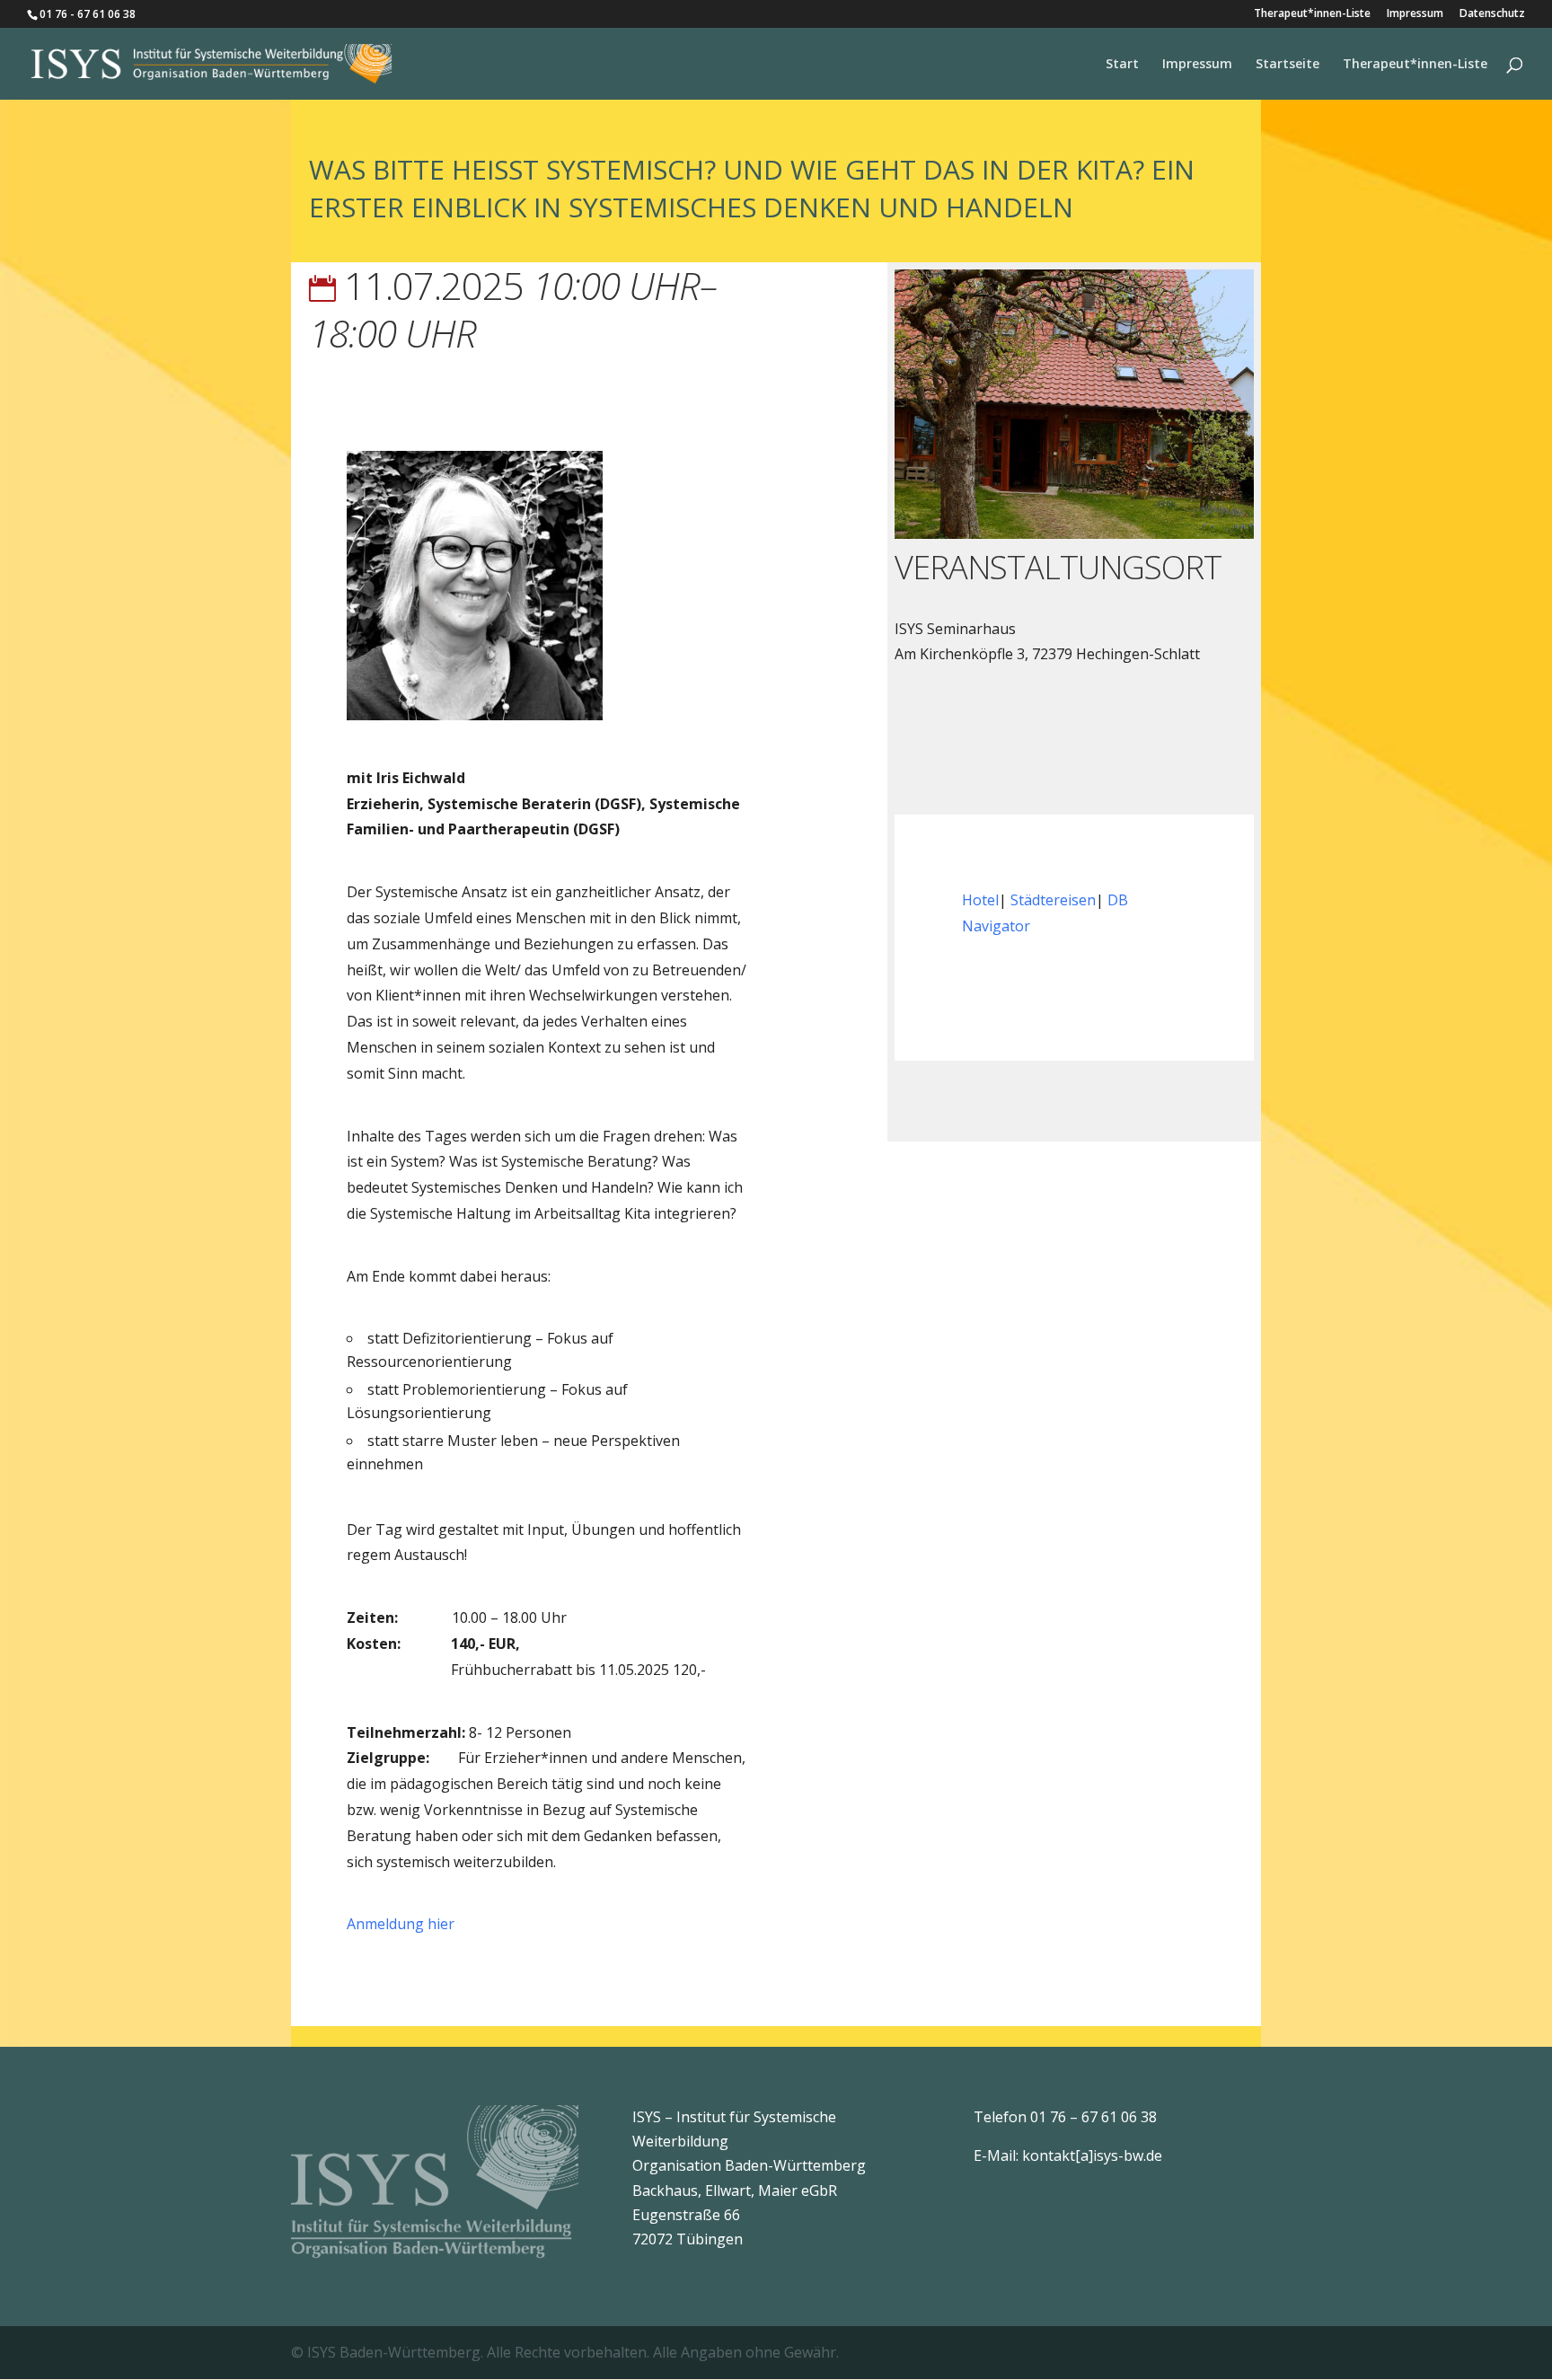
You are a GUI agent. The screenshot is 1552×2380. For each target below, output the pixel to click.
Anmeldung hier (401, 1924)
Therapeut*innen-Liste (1312, 14)
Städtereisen (1053, 900)
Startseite (1287, 65)
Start (1122, 65)
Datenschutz (1492, 14)
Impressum (1415, 14)
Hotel (980, 900)
